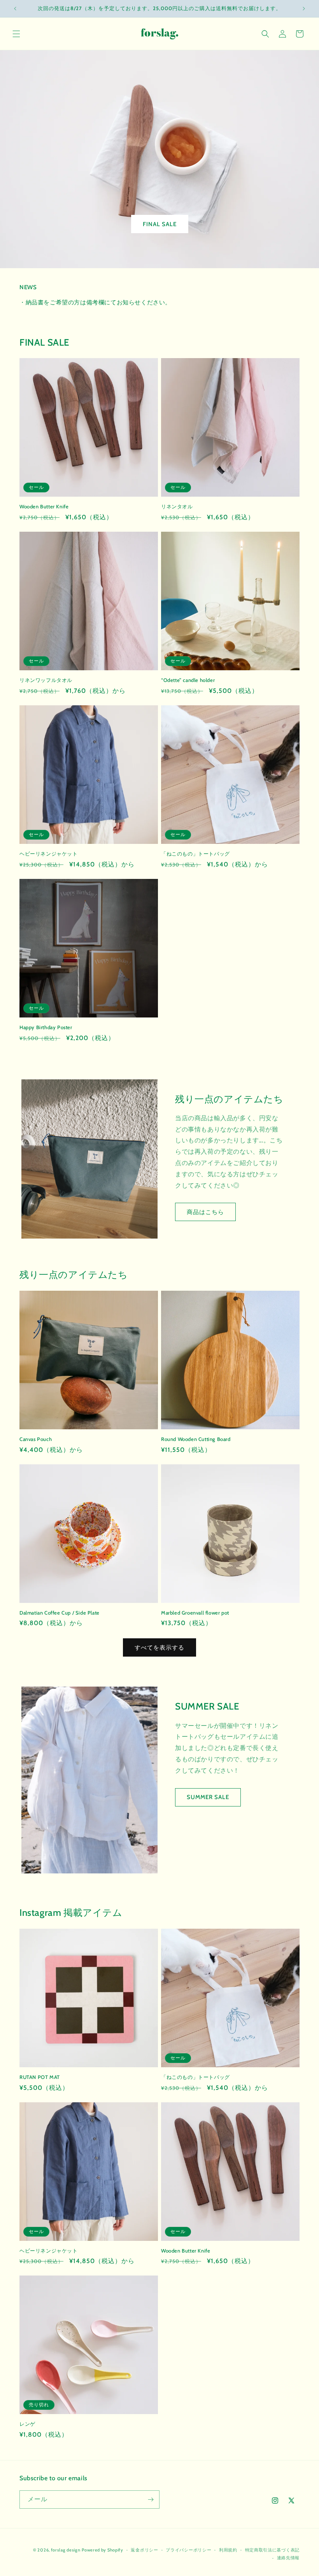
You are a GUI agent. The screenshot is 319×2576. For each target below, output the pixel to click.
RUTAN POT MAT (40, 2077)
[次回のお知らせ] (304, 9)
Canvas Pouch (36, 1439)
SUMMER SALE (208, 1797)
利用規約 (228, 2550)
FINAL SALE (160, 224)
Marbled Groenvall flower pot (195, 1613)
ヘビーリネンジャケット (49, 854)
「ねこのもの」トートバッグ (195, 854)
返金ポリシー (144, 2550)
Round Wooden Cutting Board (196, 1439)
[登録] (151, 2500)
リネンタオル (177, 506)
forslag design (66, 2550)
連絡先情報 (288, 2558)
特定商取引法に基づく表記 (272, 2550)
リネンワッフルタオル (46, 680)
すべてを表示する (159, 1648)
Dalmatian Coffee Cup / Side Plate (60, 1613)
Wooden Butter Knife (44, 506)
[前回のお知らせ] (15, 9)
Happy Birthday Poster (46, 1027)
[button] (16, 34)
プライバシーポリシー (188, 2550)
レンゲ (27, 2424)
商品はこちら (205, 1212)
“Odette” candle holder (188, 680)
